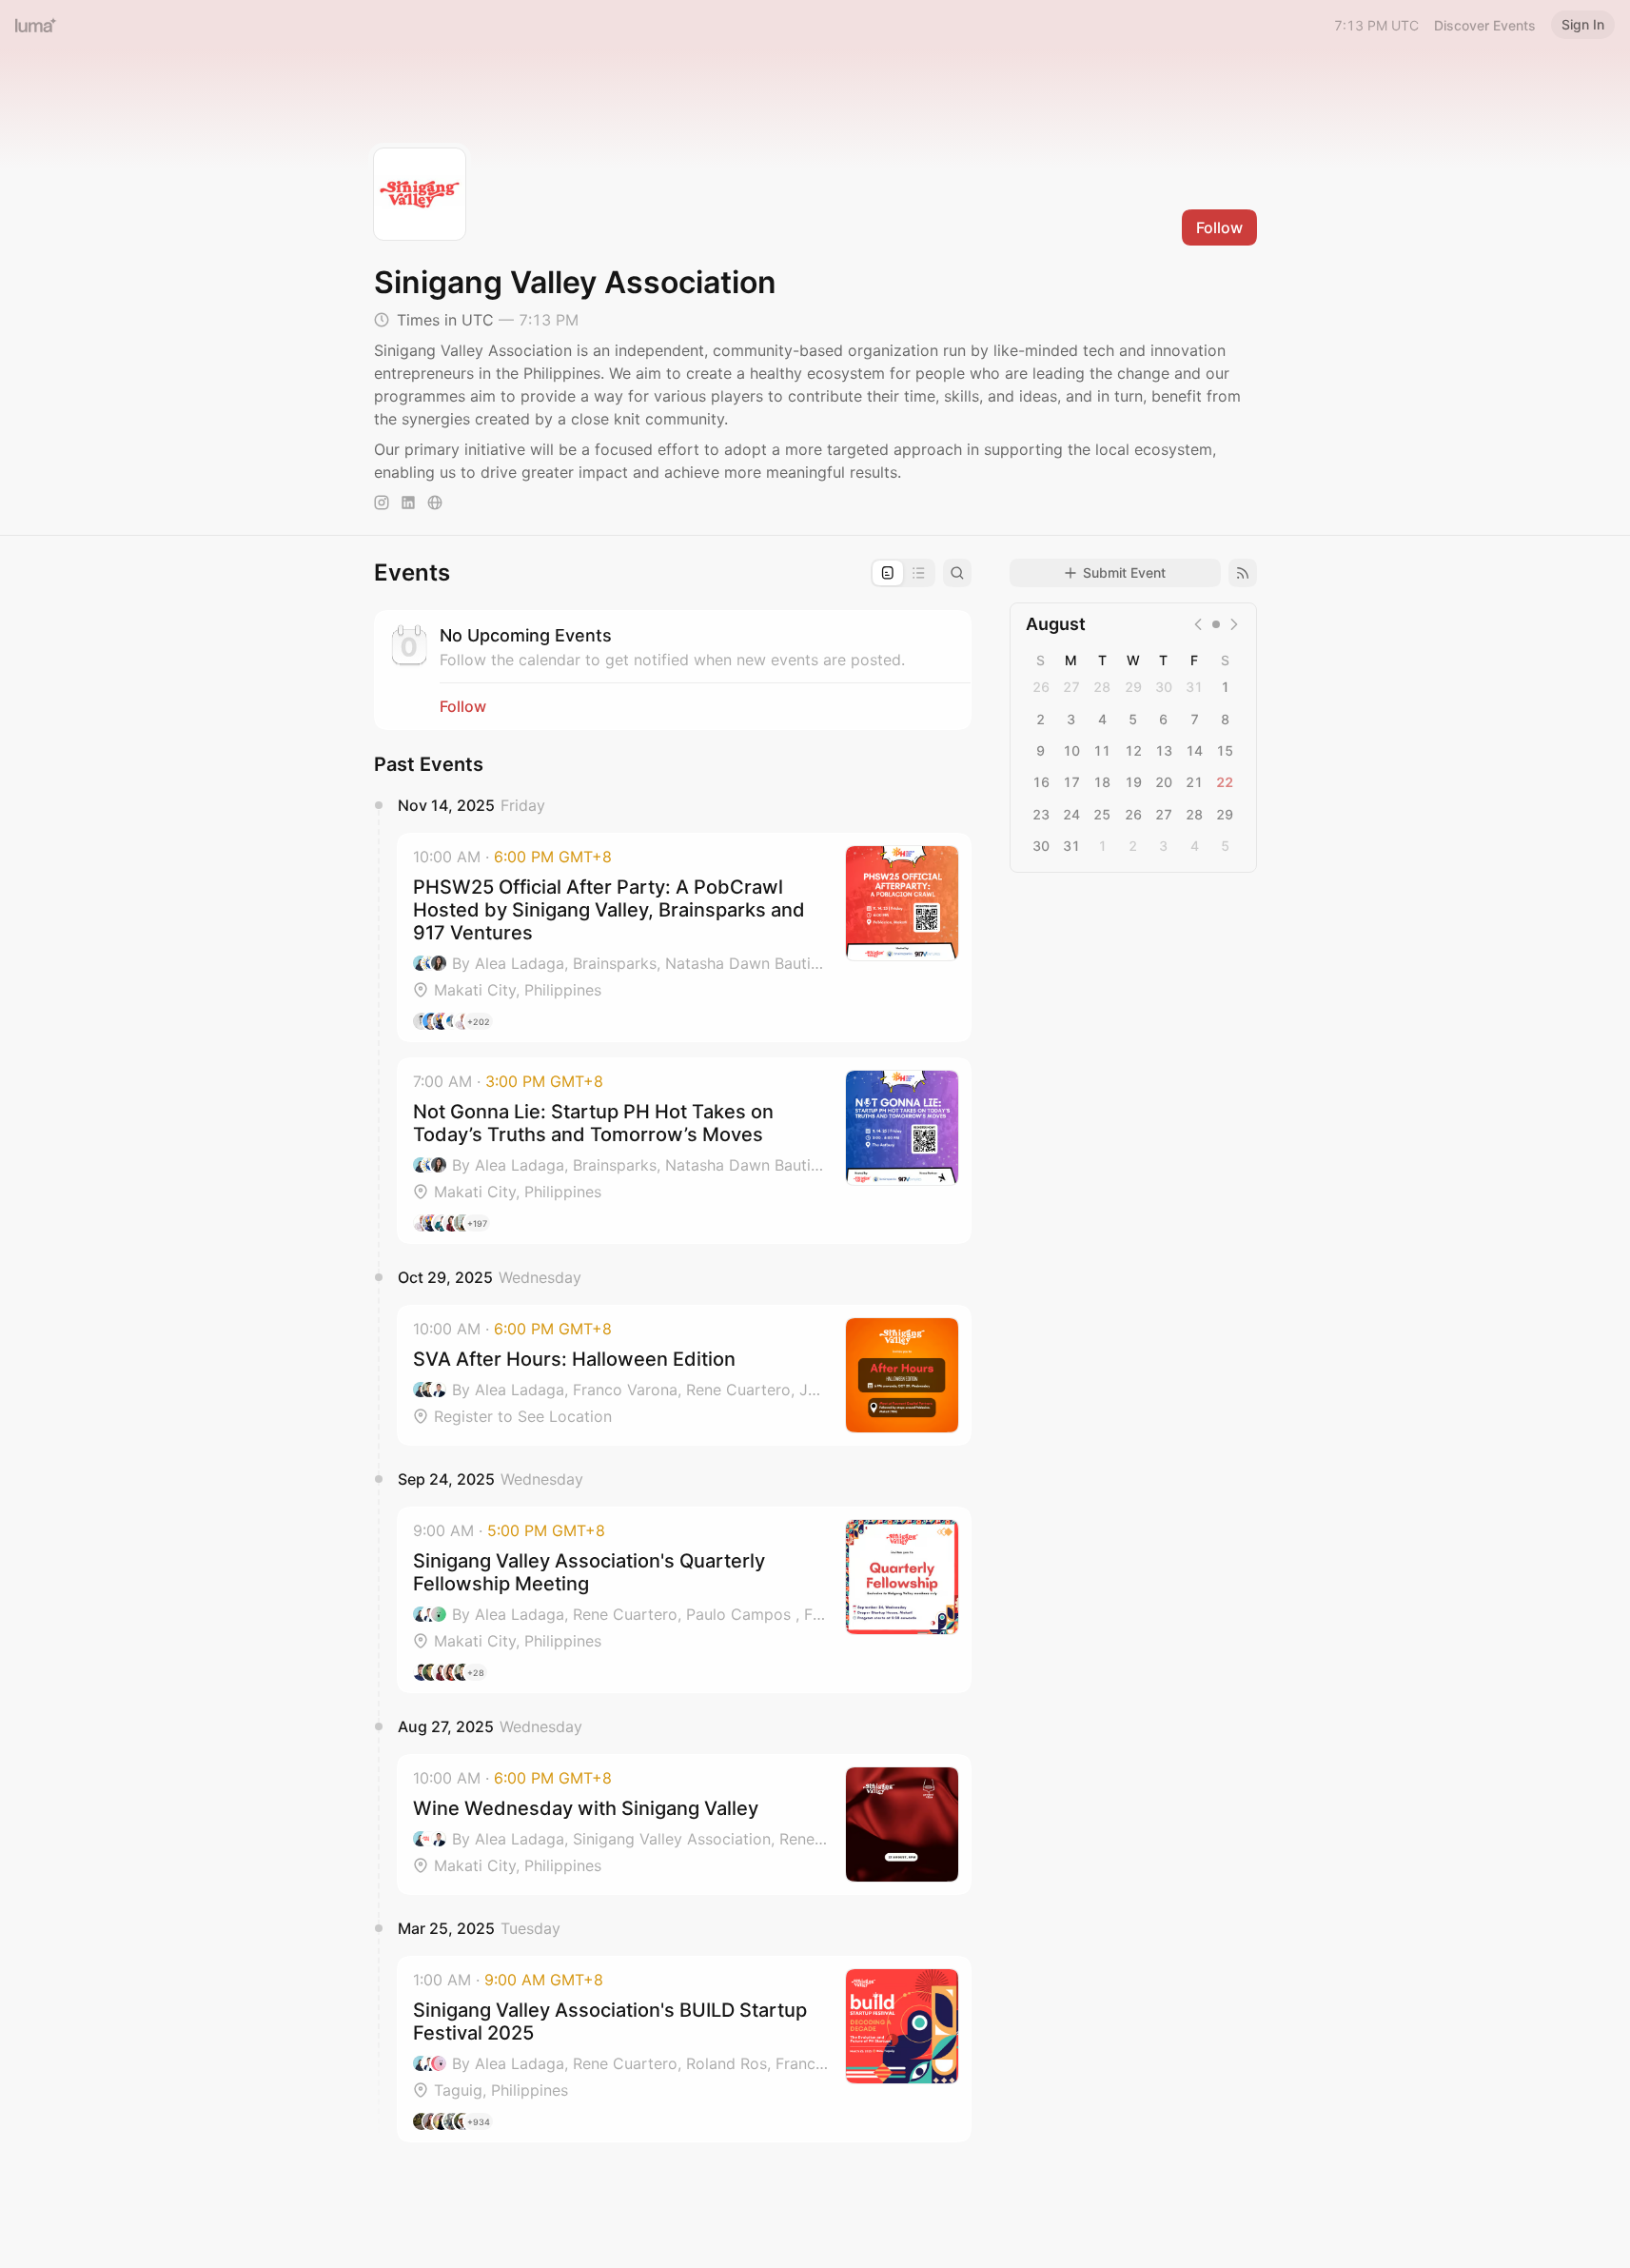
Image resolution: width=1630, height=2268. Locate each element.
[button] (684, 937)
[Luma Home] (36, 25)
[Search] (957, 573)
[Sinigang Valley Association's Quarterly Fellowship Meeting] (684, 1600)
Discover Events (1485, 25)
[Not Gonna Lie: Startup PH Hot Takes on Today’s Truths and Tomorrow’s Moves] (684, 1151)
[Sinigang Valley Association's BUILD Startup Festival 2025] (684, 2049)
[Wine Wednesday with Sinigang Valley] (684, 1824)
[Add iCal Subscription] (1243, 573)
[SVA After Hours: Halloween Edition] (684, 1375)
